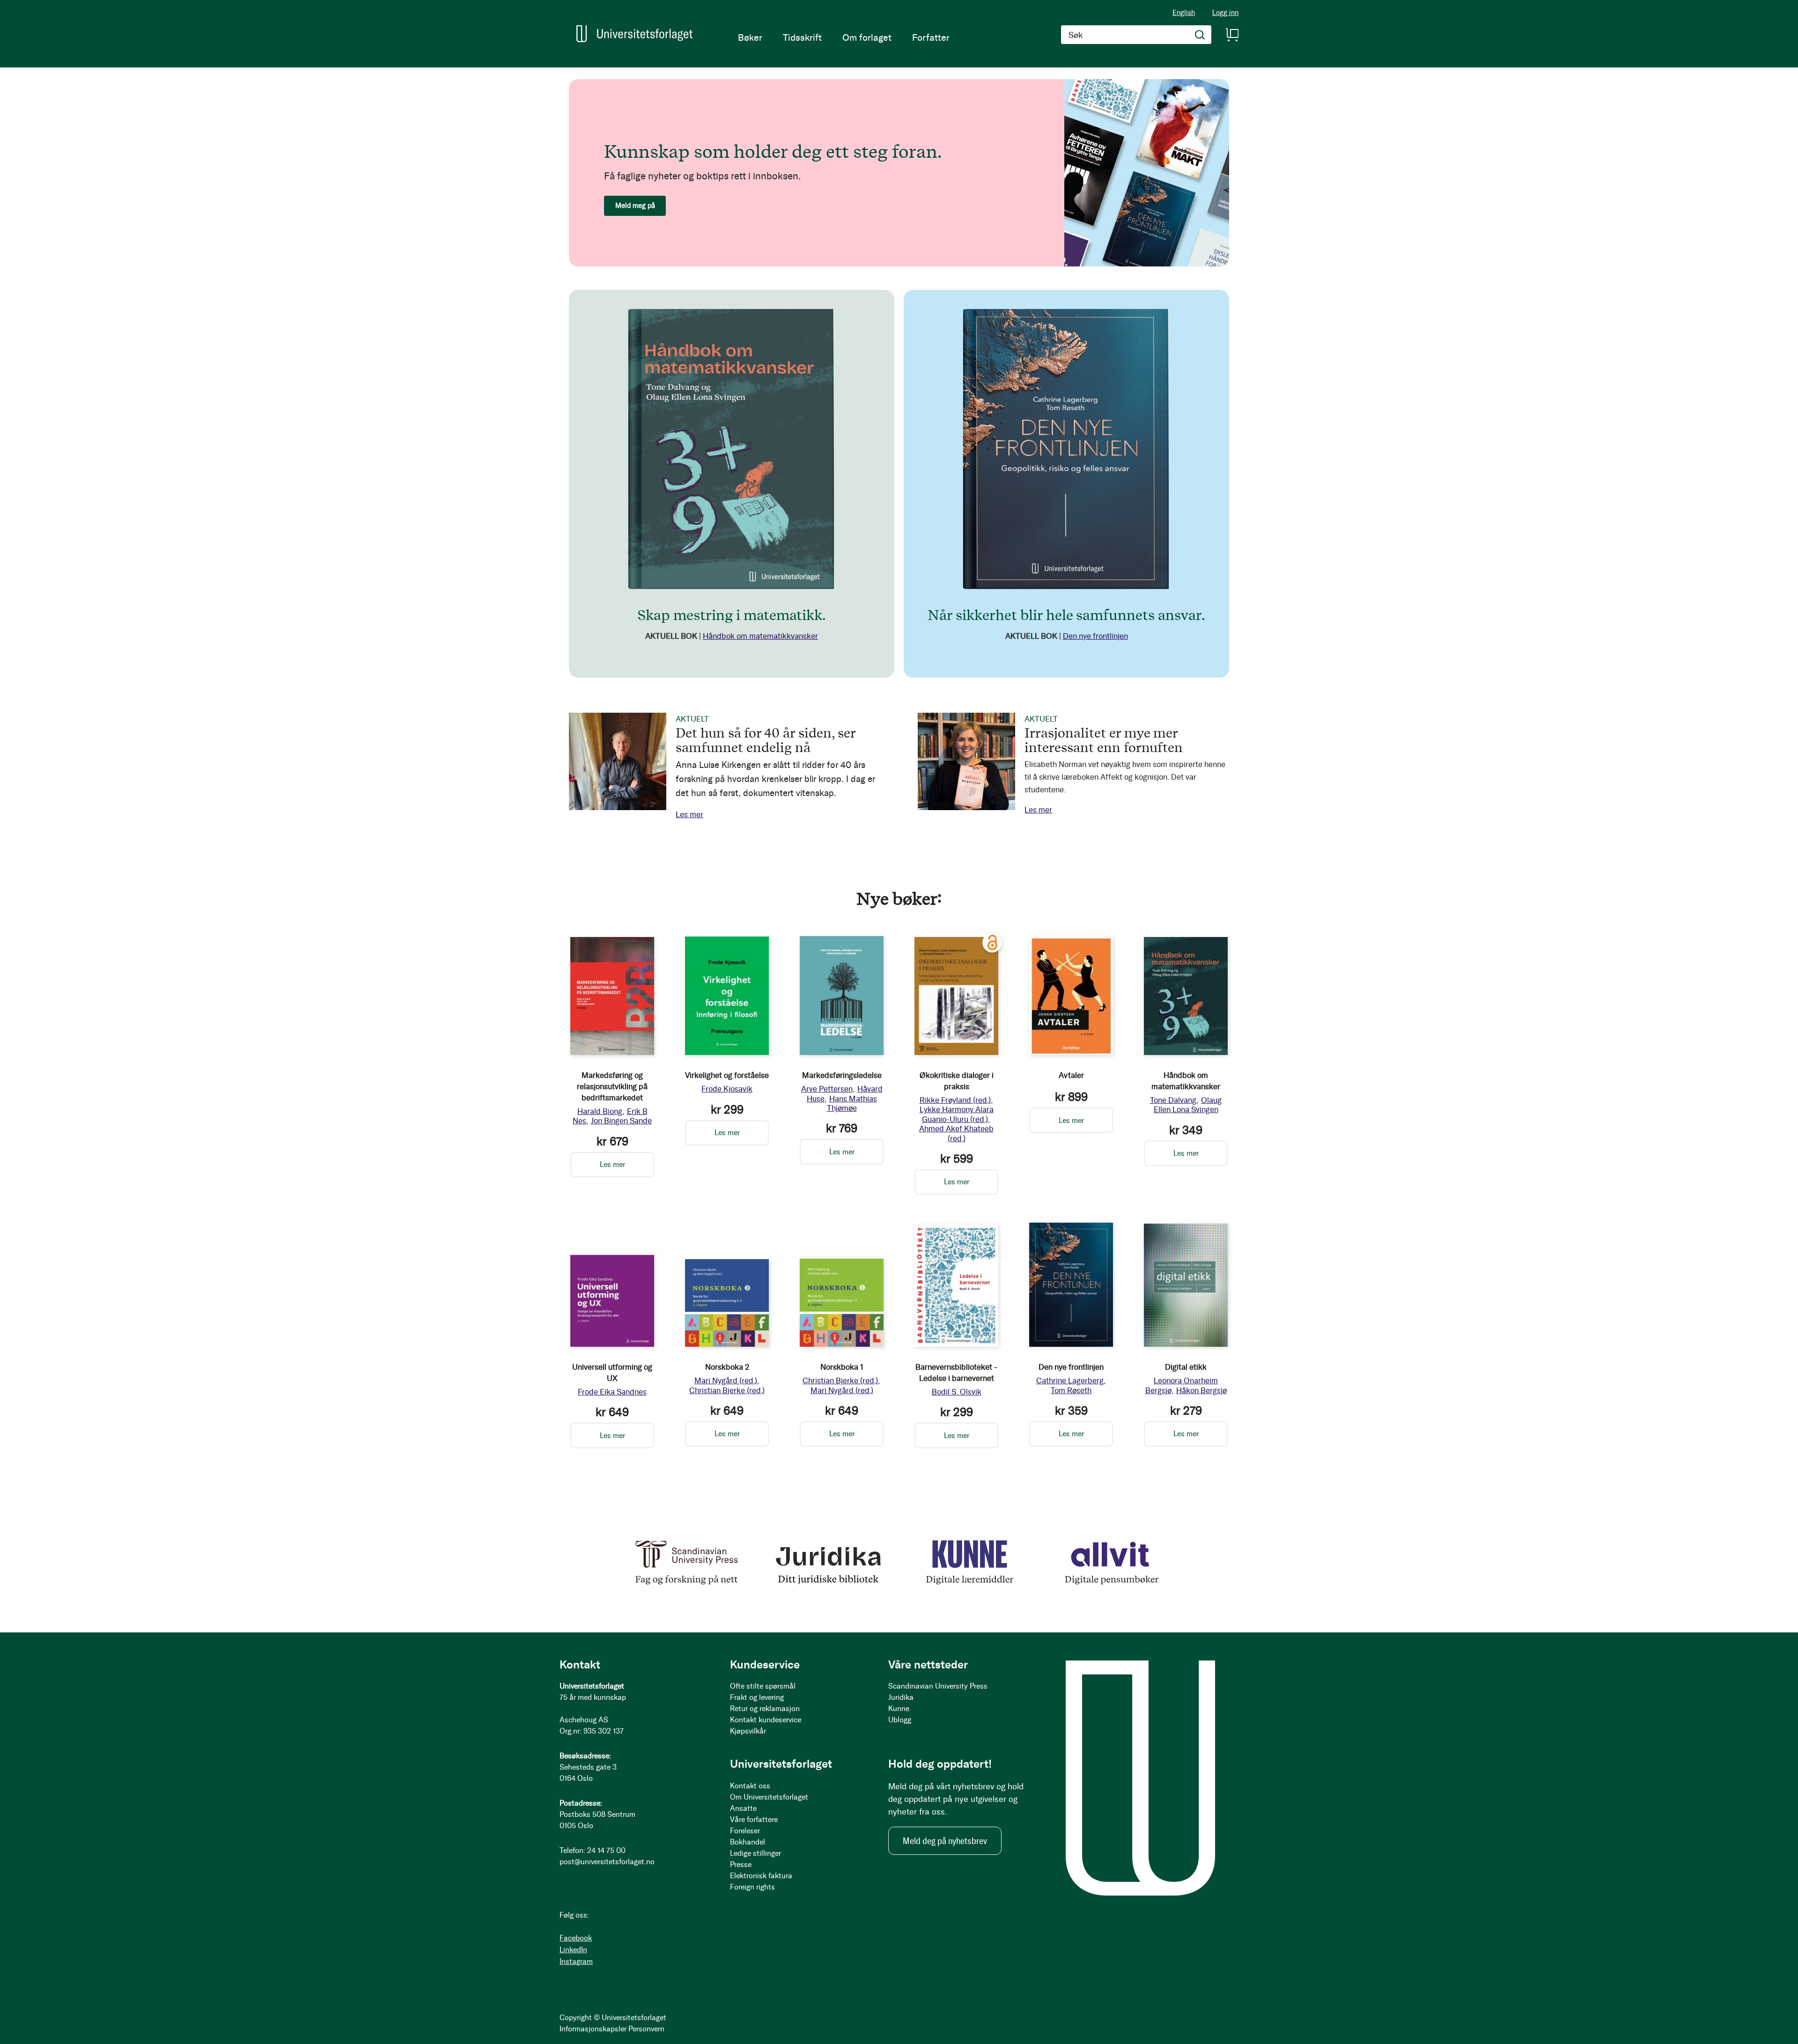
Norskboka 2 (727, 1367)
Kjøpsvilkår (748, 1731)
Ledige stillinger (755, 1853)
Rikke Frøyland (955, 1100)
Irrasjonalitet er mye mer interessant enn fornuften (1104, 740)
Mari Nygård (726, 1380)
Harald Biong (600, 1111)
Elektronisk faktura (761, 1876)
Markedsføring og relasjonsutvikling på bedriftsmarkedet (612, 1086)
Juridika (901, 1697)
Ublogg (900, 1720)
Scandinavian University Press (938, 1686)
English (1184, 13)
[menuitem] (750, 37)
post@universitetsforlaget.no (607, 1862)
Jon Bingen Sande (621, 1121)
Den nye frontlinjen (1095, 636)
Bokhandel (748, 1842)
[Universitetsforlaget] (634, 34)
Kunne (899, 1708)
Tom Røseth (1071, 1390)
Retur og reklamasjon (765, 1708)
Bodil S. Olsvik (957, 1392)
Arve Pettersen (827, 1089)
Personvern (646, 2029)
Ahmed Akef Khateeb (956, 1133)
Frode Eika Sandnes (612, 1392)
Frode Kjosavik (727, 1089)
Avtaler (1071, 1075)
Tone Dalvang (1173, 1100)
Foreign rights (752, 1887)
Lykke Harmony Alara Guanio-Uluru (957, 1114)
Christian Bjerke (727, 1390)
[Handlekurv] (1232, 35)
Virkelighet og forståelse (727, 1075)
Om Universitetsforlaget (769, 1797)
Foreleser (745, 1831)
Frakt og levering (757, 1697)
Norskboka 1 (842, 1367)
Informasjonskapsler (593, 2029)
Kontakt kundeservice (766, 1720)
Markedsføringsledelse (842, 1075)
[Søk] (1200, 35)
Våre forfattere (754, 1819)
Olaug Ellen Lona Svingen (1188, 1105)
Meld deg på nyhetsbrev (945, 1841)
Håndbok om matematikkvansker (760, 636)
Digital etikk (1186, 1367)
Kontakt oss (750, 1786)
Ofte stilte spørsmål (763, 1686)
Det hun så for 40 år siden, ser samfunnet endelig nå (766, 740)
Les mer (689, 814)
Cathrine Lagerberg (1070, 1380)
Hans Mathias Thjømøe (852, 1103)
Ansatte (743, 1808)
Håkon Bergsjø (1201, 1390)
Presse (741, 1864)
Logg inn (1225, 13)
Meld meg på (635, 206)
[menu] (844, 37)
